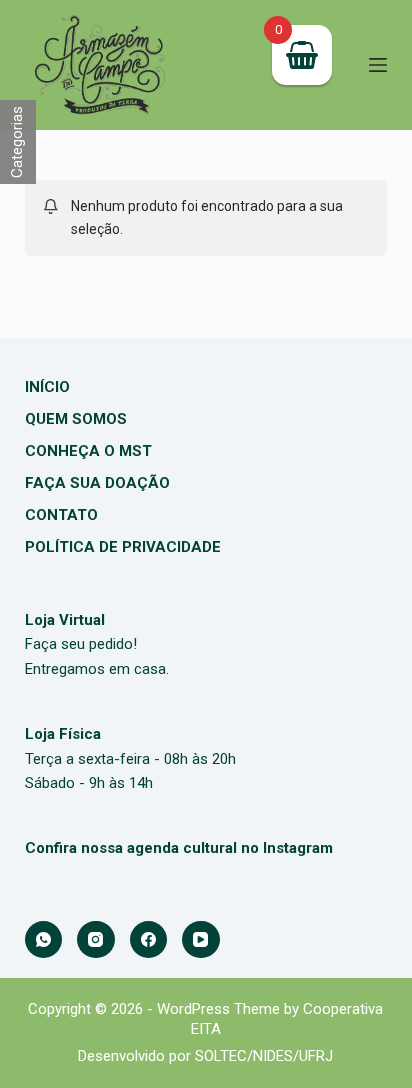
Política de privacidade (123, 547)
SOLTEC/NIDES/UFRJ (264, 1056)
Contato (61, 515)
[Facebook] (149, 940)
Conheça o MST (88, 451)
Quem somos (76, 419)
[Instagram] (96, 940)
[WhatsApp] (44, 940)
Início (47, 387)
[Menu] (378, 65)
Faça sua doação (97, 483)
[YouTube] (201, 940)
